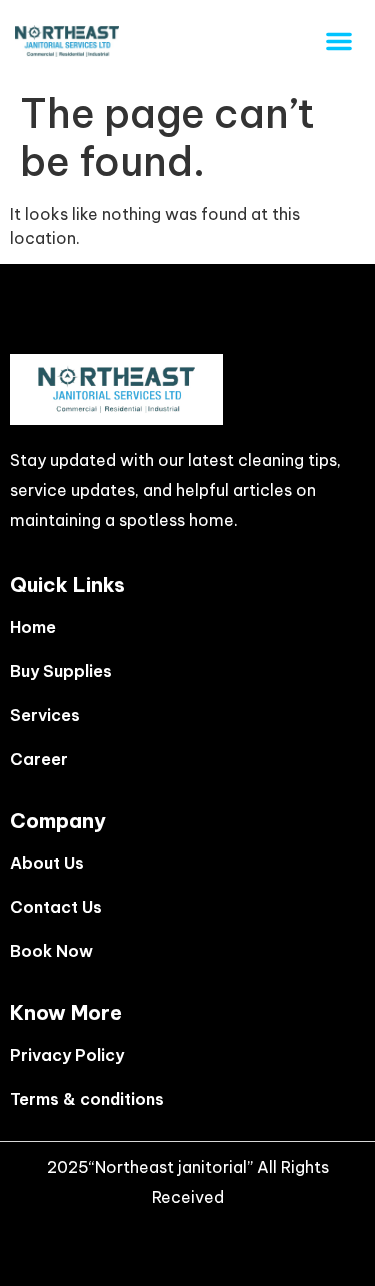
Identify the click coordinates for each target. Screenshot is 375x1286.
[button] (339, 41)
